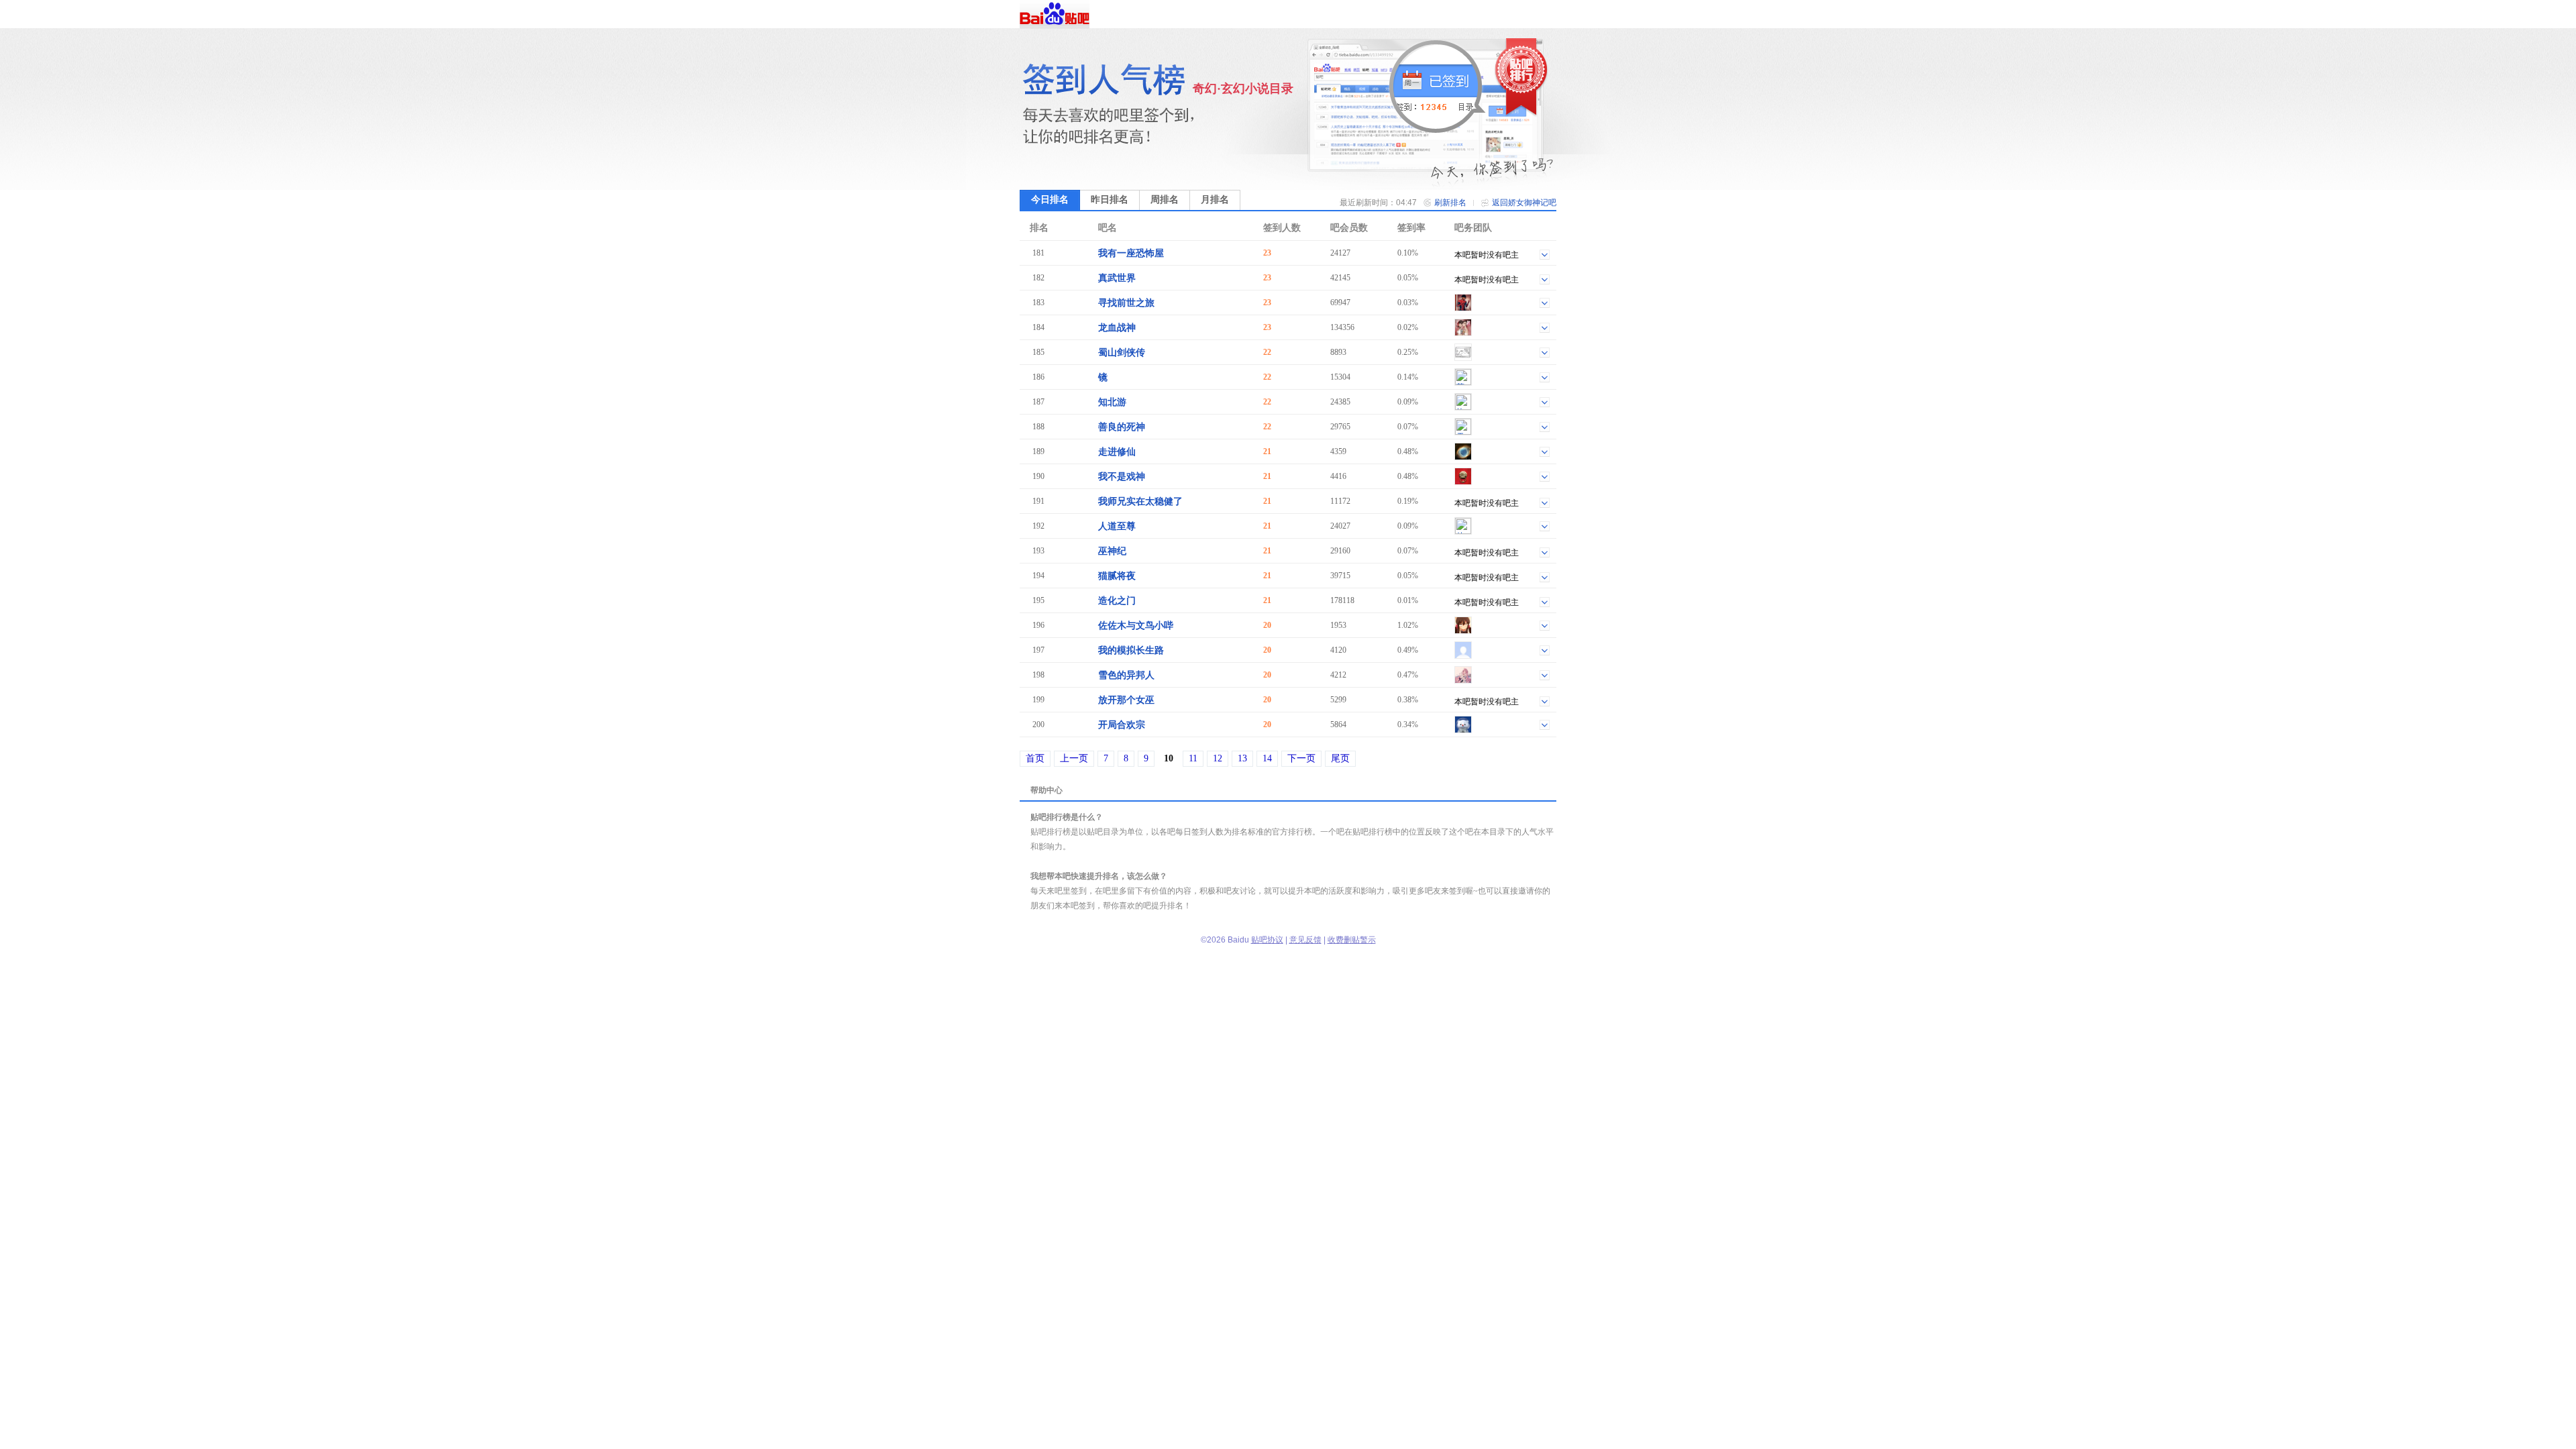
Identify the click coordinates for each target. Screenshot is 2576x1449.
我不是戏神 (1122, 477)
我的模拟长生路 (1131, 650)
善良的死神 (1122, 427)
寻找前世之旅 (1126, 303)
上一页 (1074, 758)
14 (1267, 758)
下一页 (1301, 758)
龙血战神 (1117, 328)
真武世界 (1117, 278)
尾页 (1340, 758)
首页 (1035, 758)
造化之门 (1117, 601)
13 (1242, 758)
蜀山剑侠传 (1122, 353)
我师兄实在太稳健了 (1140, 501)
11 (1193, 758)
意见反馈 (1305, 940)
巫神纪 (1112, 551)
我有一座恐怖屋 (1131, 253)
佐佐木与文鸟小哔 (1136, 626)
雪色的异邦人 (1126, 675)
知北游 (1112, 402)
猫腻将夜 (1117, 576)
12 (1218, 758)
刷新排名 (1450, 203)
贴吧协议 (1267, 940)
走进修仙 (1117, 452)
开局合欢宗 (1122, 725)
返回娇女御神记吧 (1524, 203)
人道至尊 (1117, 526)
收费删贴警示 (1352, 940)
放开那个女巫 (1126, 700)
